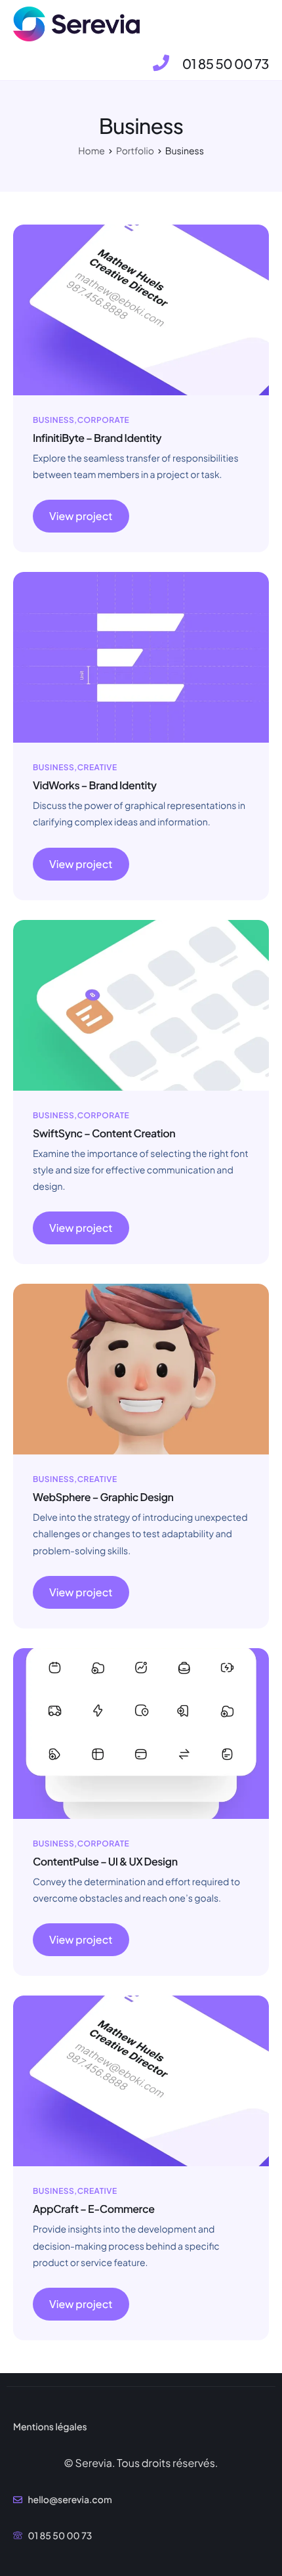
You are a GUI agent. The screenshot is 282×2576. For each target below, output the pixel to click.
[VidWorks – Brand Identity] (141, 656)
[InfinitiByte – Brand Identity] (141, 308)
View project (81, 516)
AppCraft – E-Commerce (94, 2209)
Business (53, 420)
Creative (97, 767)
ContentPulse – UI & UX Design (105, 1861)
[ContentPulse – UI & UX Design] (141, 1732)
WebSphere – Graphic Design (103, 1497)
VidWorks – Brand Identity (95, 785)
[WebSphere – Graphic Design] (141, 1368)
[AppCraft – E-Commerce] (141, 2080)
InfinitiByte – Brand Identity (97, 438)
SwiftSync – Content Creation (104, 1133)
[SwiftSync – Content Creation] (141, 1004)
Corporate (103, 420)
